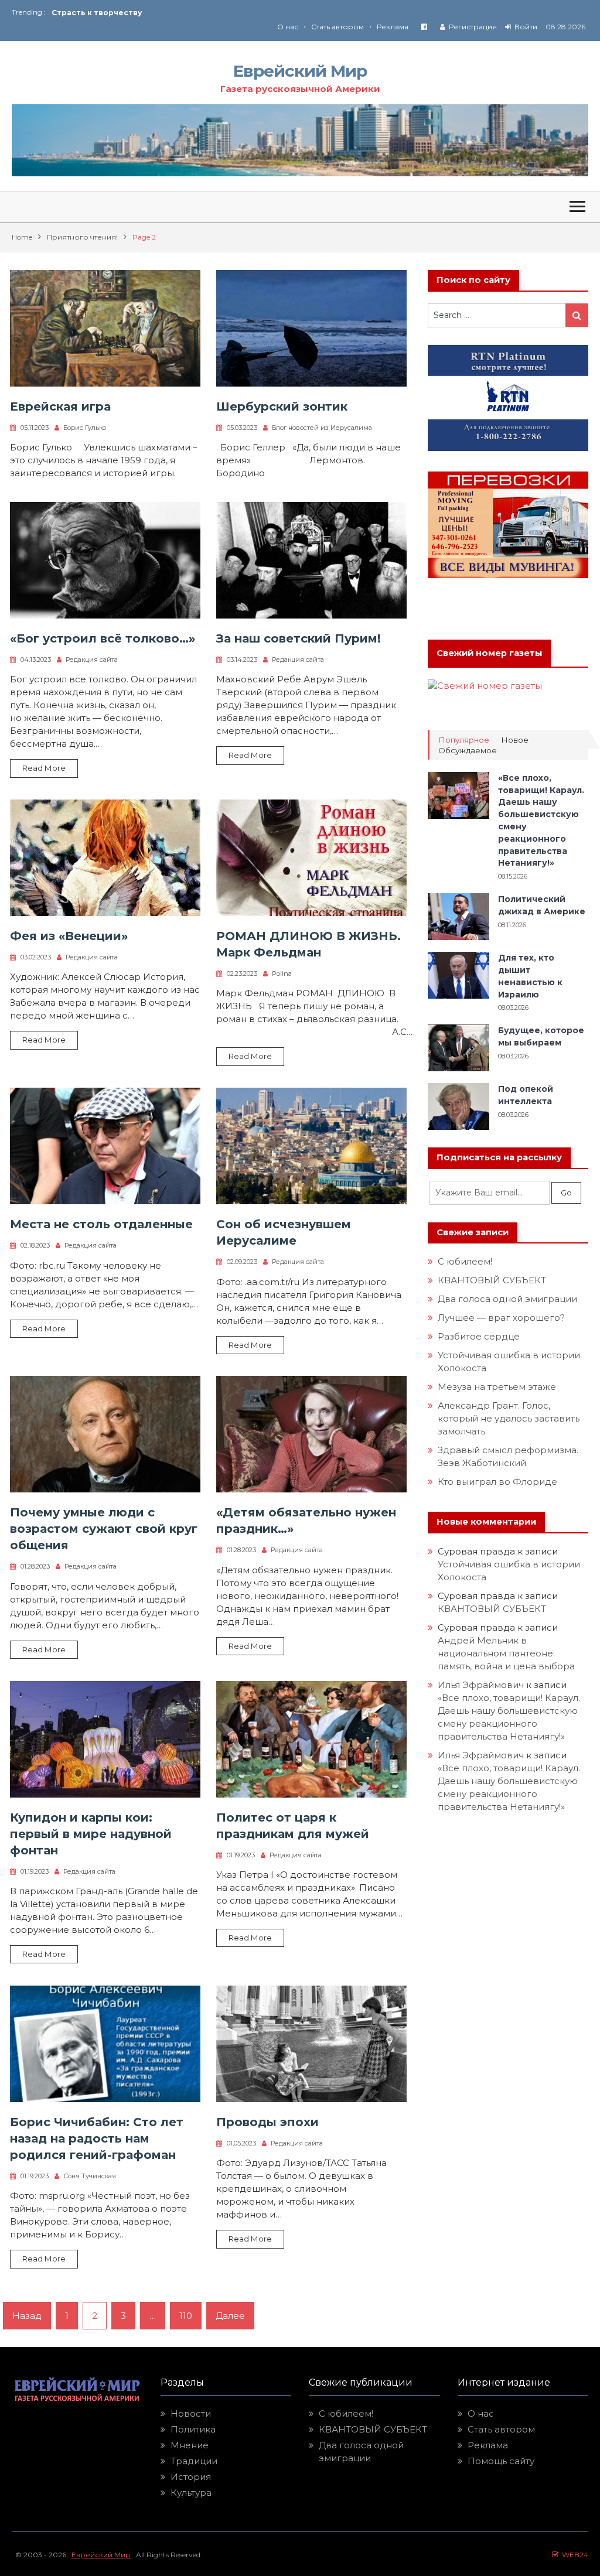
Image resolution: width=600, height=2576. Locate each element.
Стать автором (337, 27)
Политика (193, 2429)
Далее (230, 2316)
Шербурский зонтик (282, 406)
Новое (515, 740)
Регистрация (473, 27)
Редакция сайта (92, 660)
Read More (44, 768)
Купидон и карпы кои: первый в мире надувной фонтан (91, 1834)
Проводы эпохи (267, 2122)
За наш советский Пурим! (299, 638)
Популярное (464, 740)
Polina (282, 973)
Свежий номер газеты (489, 653)
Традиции (194, 2461)
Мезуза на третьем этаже (497, 1387)
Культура (191, 2493)
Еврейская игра (60, 406)
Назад (27, 2316)
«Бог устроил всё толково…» (103, 638)
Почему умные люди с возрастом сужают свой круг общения (104, 1529)
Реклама (393, 27)
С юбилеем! (465, 1261)
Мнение (190, 2445)
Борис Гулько (85, 428)
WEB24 (573, 2555)
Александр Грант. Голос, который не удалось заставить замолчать (509, 1418)
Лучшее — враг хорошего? (501, 1318)
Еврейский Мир (300, 71)
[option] (176, 13)
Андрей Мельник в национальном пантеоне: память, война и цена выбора (506, 1653)
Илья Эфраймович (481, 1685)
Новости (191, 2413)
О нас (288, 27)
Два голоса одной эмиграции (507, 1299)
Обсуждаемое (468, 751)
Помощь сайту (501, 2461)
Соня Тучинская (90, 2176)
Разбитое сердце (479, 1336)
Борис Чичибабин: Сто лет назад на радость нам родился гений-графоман (97, 2138)
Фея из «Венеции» (69, 936)
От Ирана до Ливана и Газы (108, 13)
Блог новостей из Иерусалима (322, 428)
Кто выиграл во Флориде (497, 1482)
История (191, 2477)
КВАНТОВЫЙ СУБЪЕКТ (492, 1280)
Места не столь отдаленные (101, 1224)
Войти (526, 27)
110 (186, 2316)
